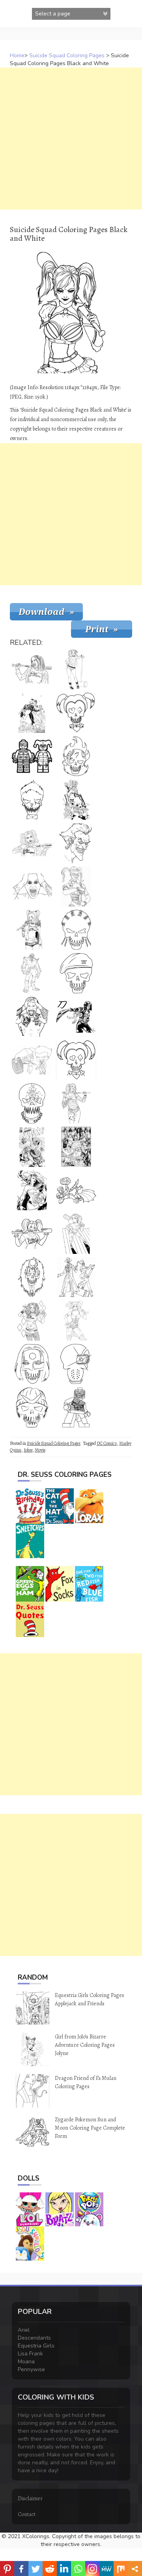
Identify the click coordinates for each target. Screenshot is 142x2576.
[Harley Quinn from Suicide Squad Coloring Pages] (32, 1321)
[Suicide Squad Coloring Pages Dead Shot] (76, 1364)
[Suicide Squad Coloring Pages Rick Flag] (76, 973)
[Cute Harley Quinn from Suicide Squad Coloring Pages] (76, 1234)
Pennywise (31, 2369)
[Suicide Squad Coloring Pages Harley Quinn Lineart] (76, 886)
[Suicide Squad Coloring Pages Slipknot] (76, 930)
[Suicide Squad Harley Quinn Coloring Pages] (32, 843)
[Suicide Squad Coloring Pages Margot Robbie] (32, 669)
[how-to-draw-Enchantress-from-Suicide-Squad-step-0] (32, 1277)
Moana (26, 2361)
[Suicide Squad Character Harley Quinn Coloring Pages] (76, 1060)
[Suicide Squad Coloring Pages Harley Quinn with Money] (76, 800)
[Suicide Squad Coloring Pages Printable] (32, 1147)
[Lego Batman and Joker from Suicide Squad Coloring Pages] (76, 1190)
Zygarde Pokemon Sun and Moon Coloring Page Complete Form (90, 2128)
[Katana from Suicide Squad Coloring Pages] (32, 1364)
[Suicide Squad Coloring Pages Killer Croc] (32, 1103)
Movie (40, 1450)
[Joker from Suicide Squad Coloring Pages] (32, 800)
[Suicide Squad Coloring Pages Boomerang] (32, 1407)
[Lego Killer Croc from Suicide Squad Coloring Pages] (76, 1407)
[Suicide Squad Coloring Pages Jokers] (76, 1277)
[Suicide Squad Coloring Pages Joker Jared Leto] (32, 886)
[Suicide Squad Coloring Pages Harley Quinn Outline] (32, 1234)
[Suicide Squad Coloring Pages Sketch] (76, 1321)
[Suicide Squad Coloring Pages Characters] (76, 1147)
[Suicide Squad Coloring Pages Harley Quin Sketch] (76, 669)
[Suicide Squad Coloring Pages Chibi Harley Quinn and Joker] (32, 1060)
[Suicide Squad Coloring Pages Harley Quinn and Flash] (32, 713)
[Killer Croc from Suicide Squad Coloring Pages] (32, 973)
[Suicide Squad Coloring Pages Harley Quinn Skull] (76, 713)
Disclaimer (30, 2498)
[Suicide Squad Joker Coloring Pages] (76, 843)
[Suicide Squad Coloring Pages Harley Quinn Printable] (76, 1103)
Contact (27, 2514)
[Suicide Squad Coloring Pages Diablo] (76, 756)
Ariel (24, 2330)
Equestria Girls (36, 2346)
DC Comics (107, 1443)
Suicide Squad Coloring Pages (67, 55)
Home (17, 55)
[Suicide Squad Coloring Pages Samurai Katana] (76, 1017)
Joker (28, 1450)
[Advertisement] (71, 139)
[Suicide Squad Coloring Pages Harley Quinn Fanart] (32, 930)
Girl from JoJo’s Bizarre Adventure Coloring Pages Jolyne (85, 2045)
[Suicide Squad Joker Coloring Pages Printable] (32, 1017)
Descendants (34, 2338)
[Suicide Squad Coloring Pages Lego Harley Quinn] (32, 756)
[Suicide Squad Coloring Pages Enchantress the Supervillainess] (32, 1190)
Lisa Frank (30, 2354)
